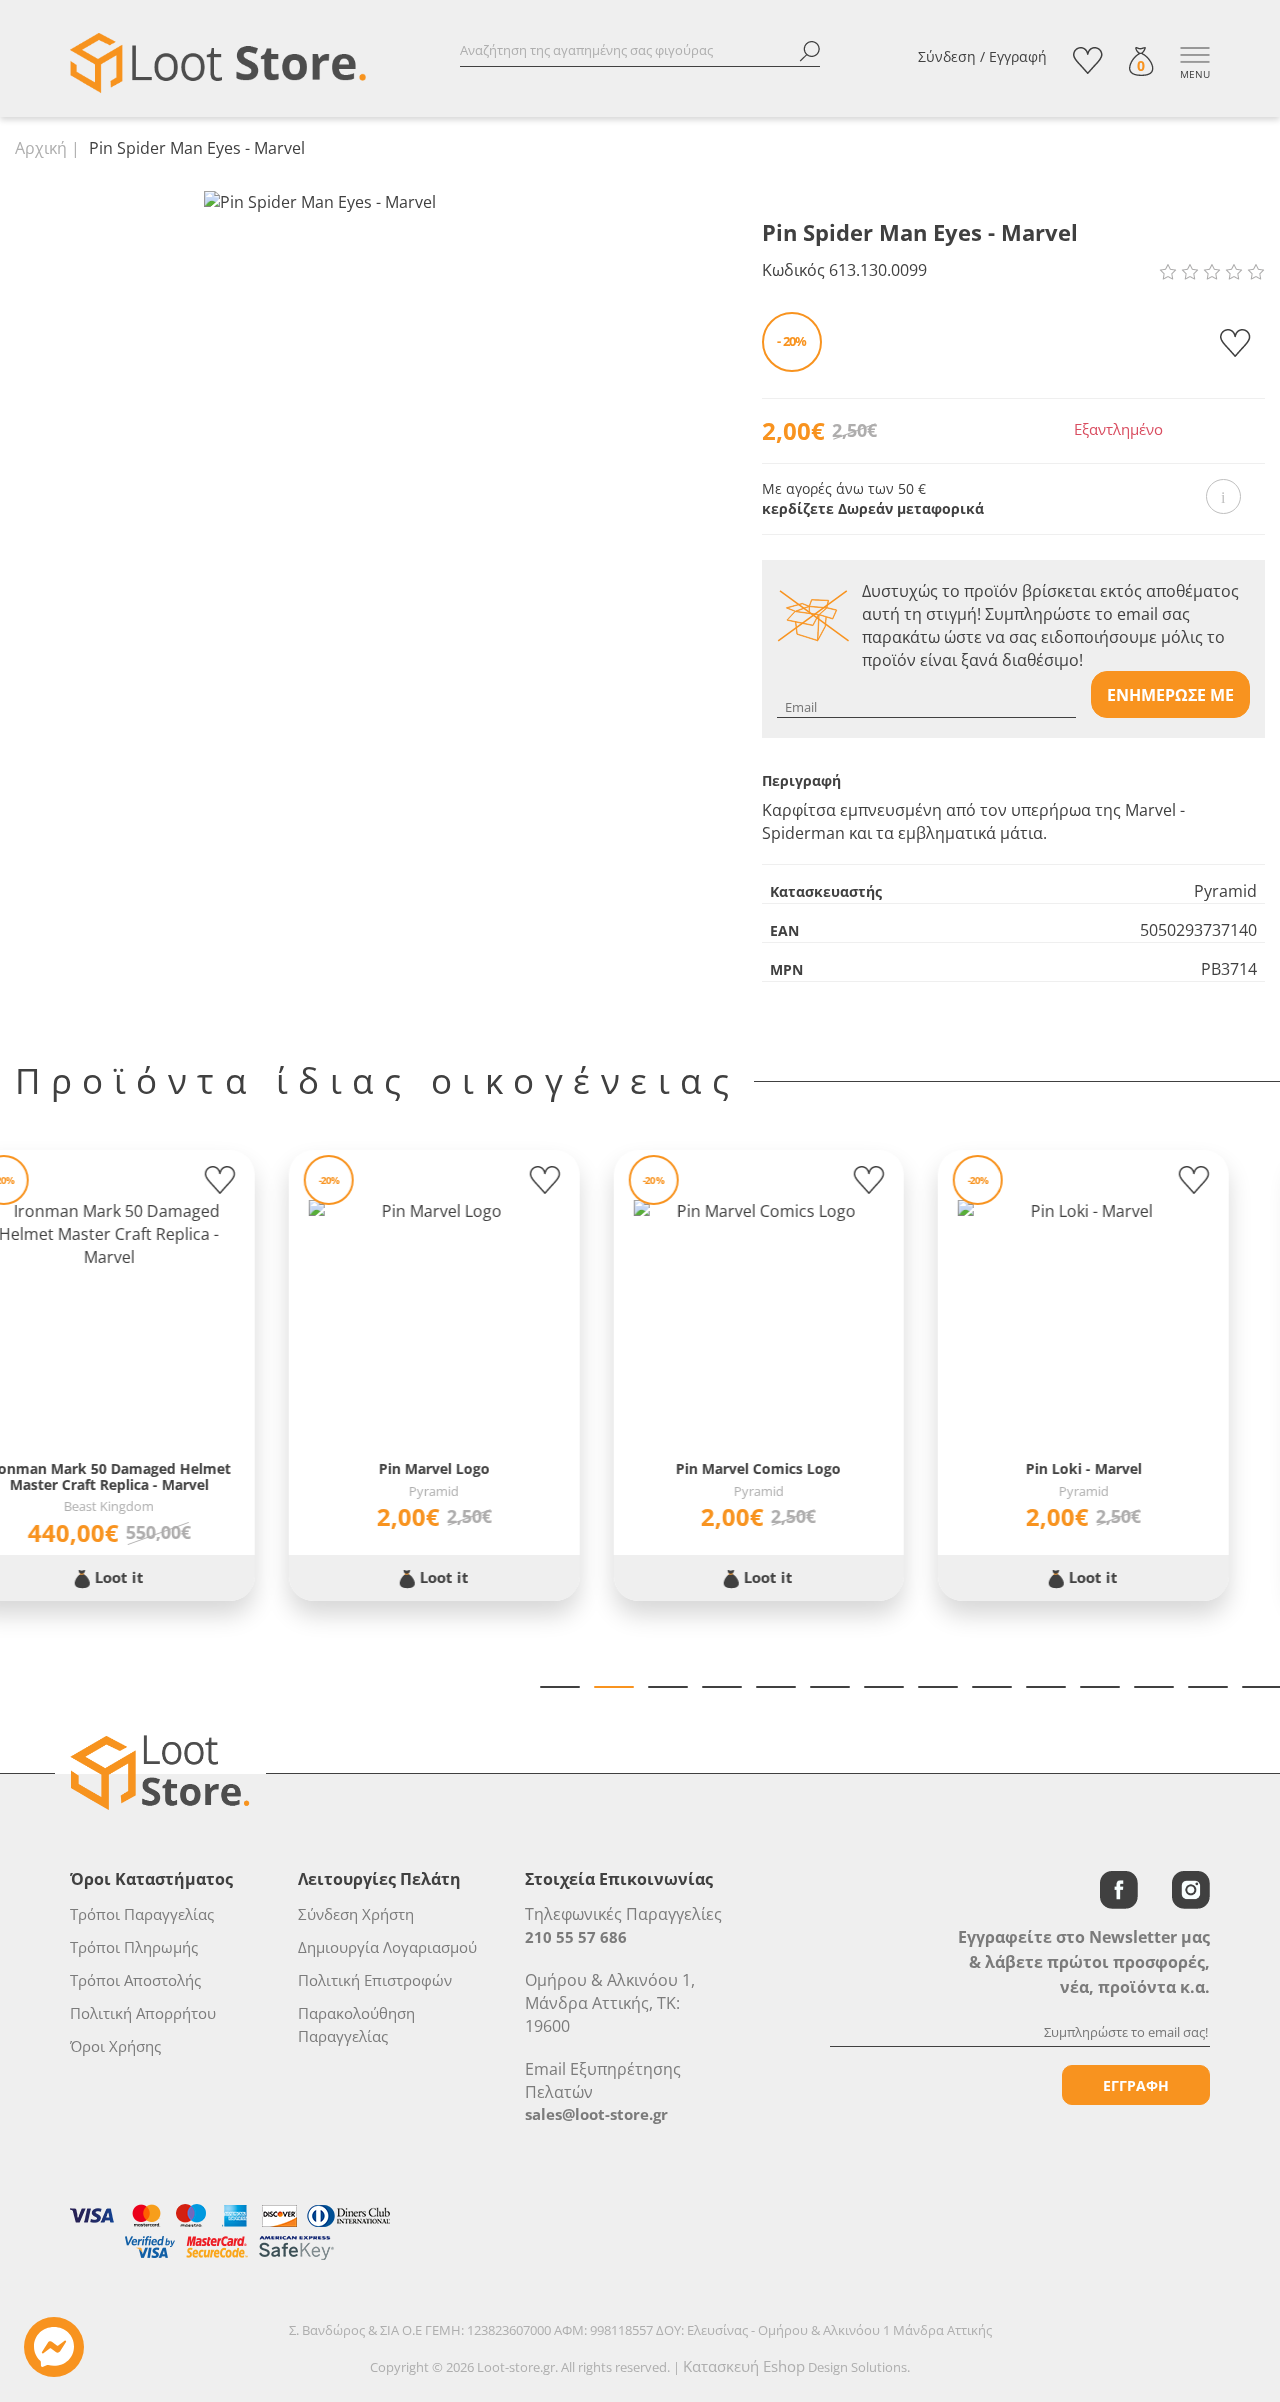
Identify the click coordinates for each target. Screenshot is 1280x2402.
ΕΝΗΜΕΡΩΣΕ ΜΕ (1170, 695)
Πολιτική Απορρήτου (143, 2013)
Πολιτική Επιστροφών (375, 1980)
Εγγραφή (1018, 56)
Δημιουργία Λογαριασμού (387, 1947)
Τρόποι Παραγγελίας (142, 1914)
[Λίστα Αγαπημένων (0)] (1088, 60)
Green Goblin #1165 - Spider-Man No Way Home (1134, 1476)
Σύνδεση (947, 56)
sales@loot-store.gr (596, 2114)
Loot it (168, 1577)
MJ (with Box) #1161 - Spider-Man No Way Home (810, 1476)
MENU (1195, 74)
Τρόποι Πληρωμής (134, 1947)
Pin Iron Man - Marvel (160, 1468)
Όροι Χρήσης (115, 2046)
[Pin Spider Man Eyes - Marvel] (320, 201)
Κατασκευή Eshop (744, 2366)
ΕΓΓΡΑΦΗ (1136, 2085)
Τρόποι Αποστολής (135, 1980)
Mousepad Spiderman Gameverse (485, 1468)
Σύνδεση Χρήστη (356, 1914)
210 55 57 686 (576, 1937)
